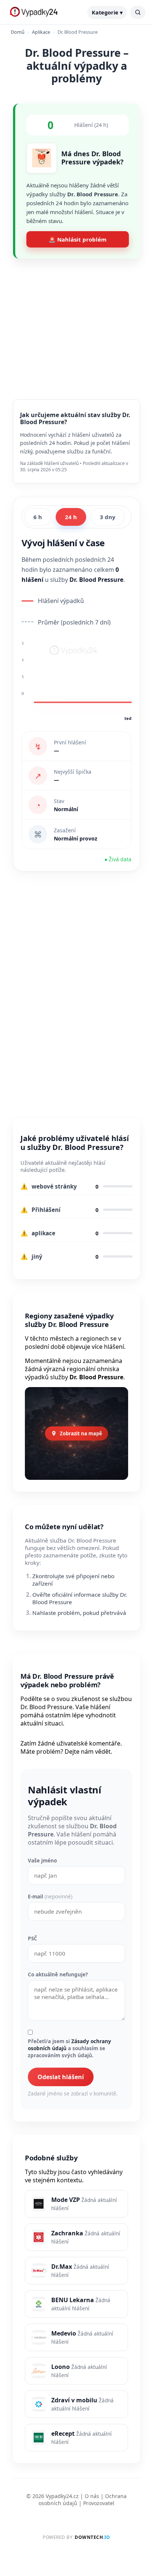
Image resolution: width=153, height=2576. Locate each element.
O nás (92, 2496)
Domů (18, 32)
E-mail (50, 1896)
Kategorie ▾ (107, 12)
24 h (71, 517)
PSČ (32, 1938)
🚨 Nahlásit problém (78, 239)
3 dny (108, 517)
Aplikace (41, 32)
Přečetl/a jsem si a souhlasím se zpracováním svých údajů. (69, 2048)
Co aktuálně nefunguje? (58, 1974)
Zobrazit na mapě (81, 1433)
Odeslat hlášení (61, 2077)
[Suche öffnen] (138, 12)
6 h (38, 517)
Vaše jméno (42, 1860)
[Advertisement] (76, 323)
